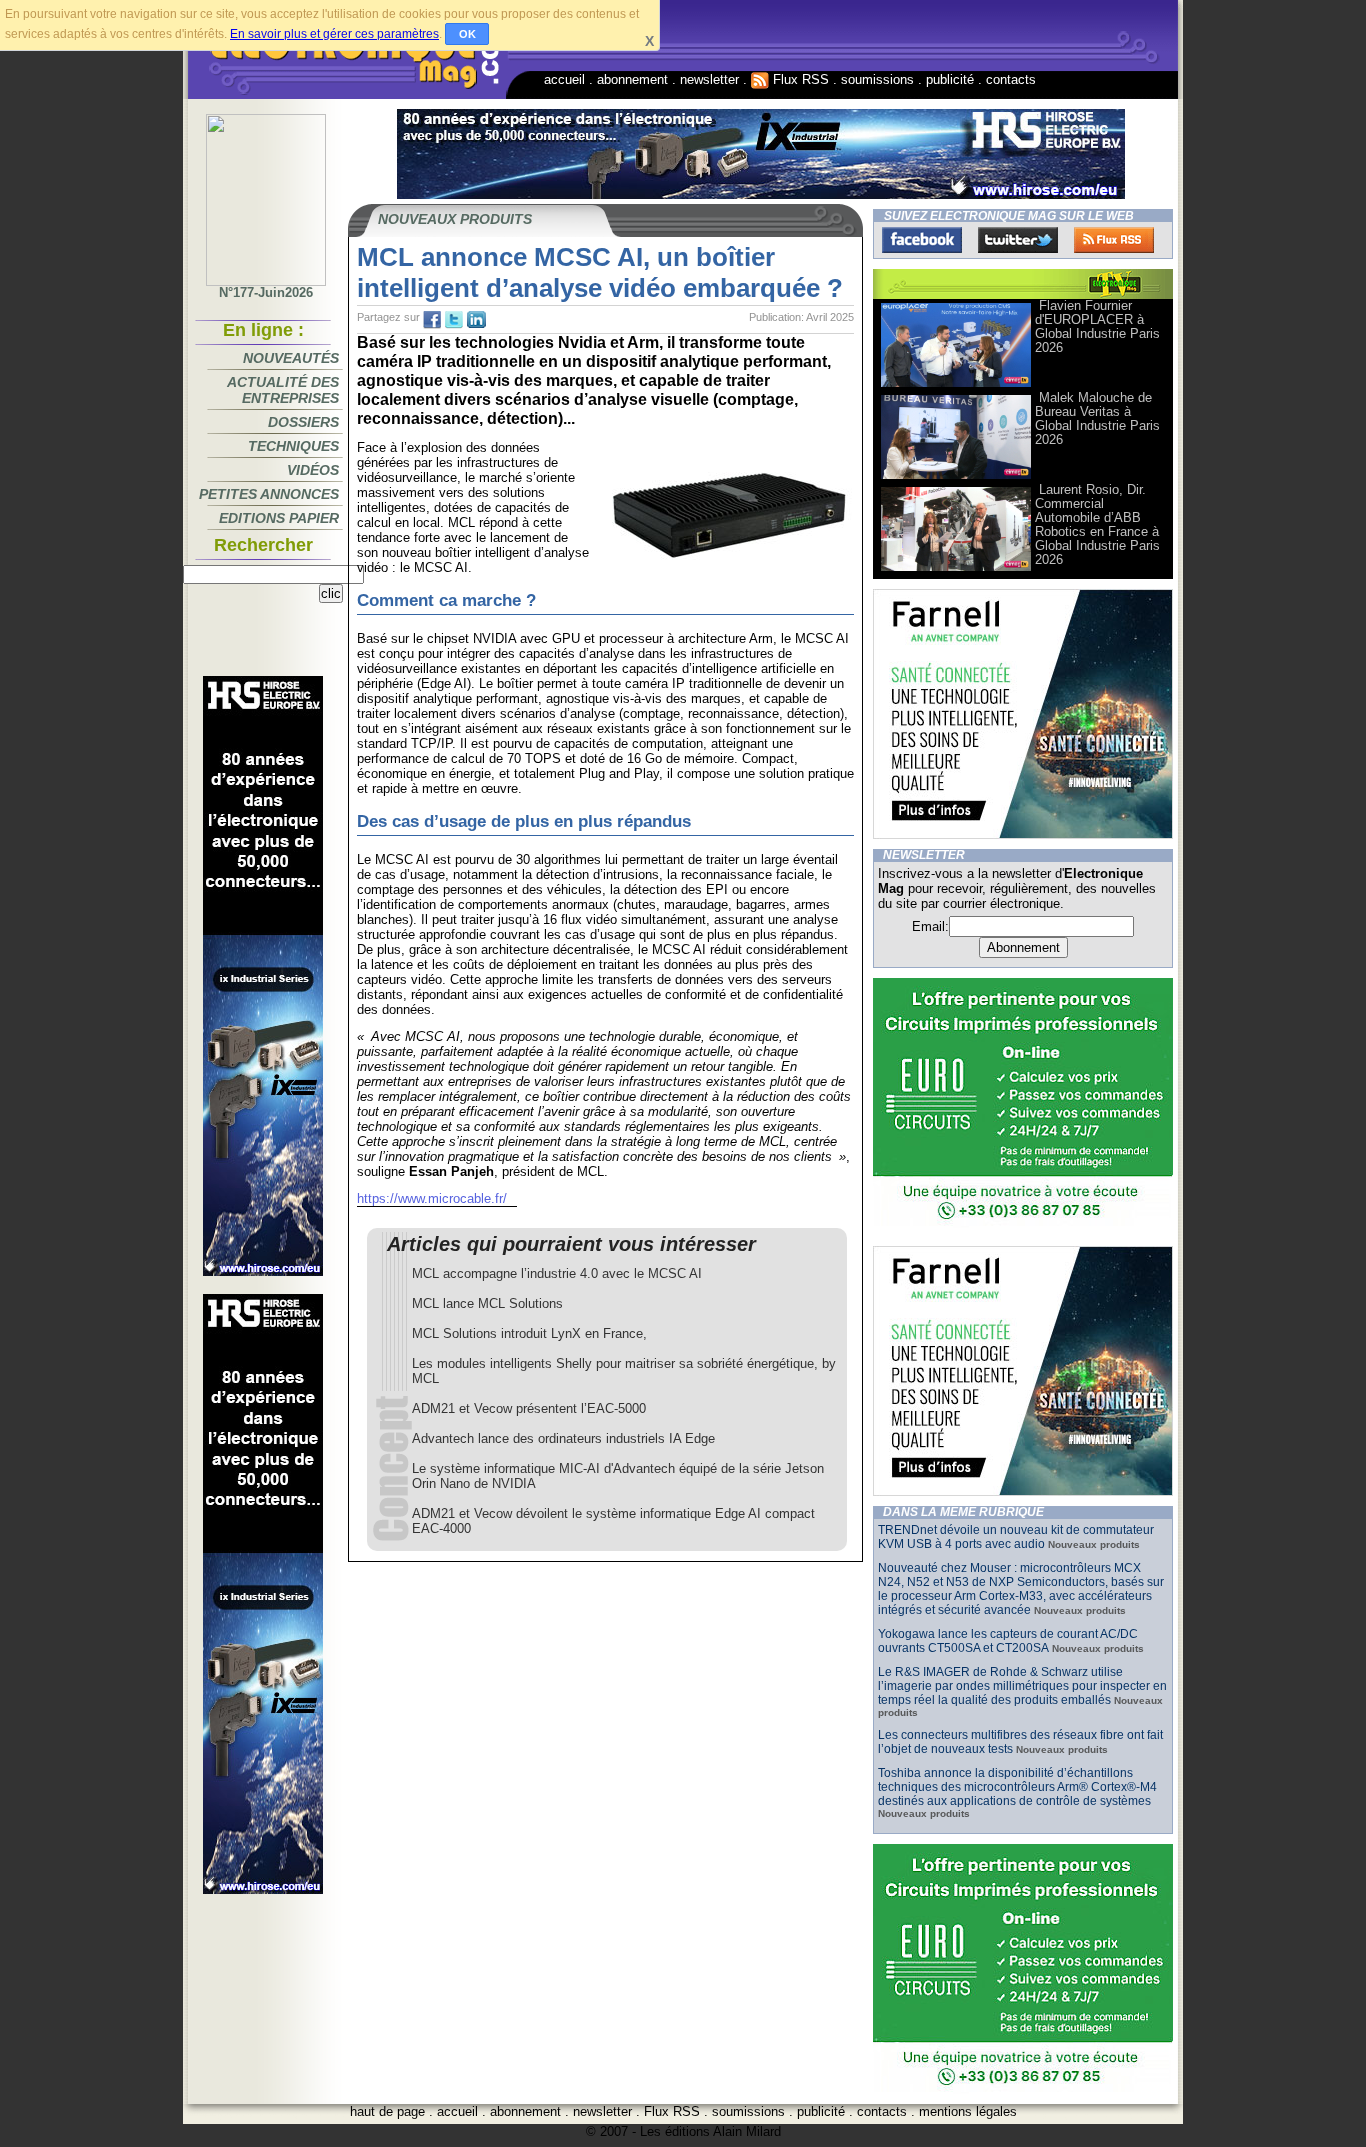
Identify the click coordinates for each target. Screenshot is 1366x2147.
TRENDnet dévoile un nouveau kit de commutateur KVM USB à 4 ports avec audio (1016, 1537)
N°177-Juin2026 (266, 292)
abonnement (632, 79)
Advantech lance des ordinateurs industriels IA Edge (563, 1438)
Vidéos (313, 470)
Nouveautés (291, 358)
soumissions (877, 79)
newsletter (709, 79)
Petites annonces (269, 494)
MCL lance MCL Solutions (487, 1303)
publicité (950, 79)
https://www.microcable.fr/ (432, 1198)
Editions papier (279, 518)
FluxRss (1114, 240)
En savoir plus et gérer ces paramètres (334, 34)
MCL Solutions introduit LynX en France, (529, 1333)
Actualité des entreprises (283, 390)
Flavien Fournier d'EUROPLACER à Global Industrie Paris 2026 (1097, 326)
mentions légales (968, 2111)
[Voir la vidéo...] (956, 385)
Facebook (922, 240)
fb (432, 320)
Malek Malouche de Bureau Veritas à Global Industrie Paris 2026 (1097, 418)
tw (454, 320)
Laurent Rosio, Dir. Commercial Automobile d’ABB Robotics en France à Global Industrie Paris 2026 (1097, 524)
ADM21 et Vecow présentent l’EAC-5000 (529, 1408)
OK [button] (467, 34)
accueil (564, 79)
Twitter (1018, 240)
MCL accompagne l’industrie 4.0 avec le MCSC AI (557, 1273)
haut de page (387, 2111)
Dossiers (303, 422)
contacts (1011, 79)
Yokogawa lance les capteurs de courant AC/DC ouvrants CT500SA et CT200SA (1008, 1641)
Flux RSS (799, 79)
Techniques (293, 446)
